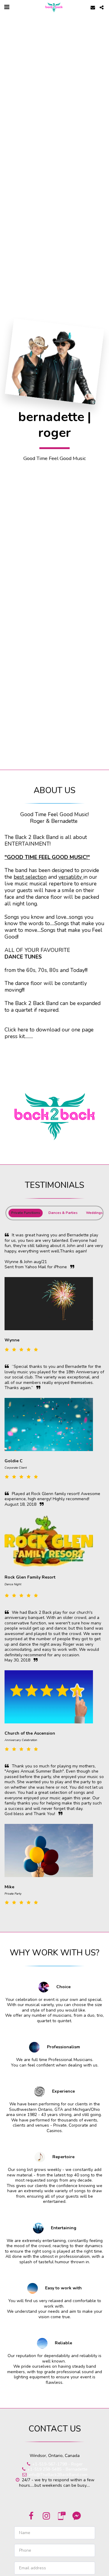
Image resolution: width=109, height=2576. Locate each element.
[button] (7, 7)
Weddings (94, 1213)
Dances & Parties (63, 1213)
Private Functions (26, 1213)
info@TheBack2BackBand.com (58, 2475)
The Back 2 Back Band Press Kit (54, 1040)
